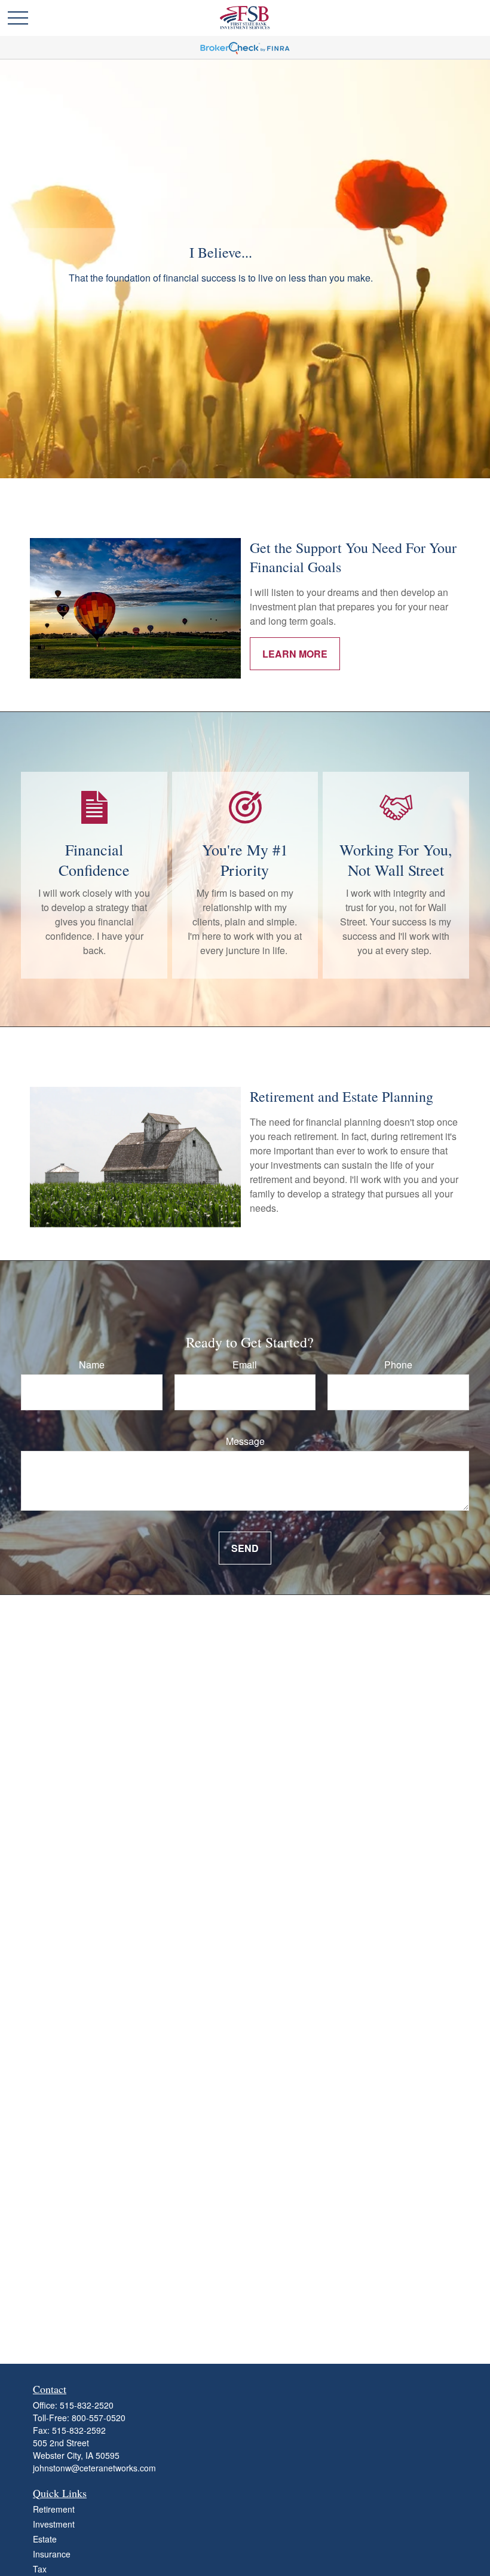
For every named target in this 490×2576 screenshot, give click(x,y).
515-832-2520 (87, 2405)
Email (245, 1365)
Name (92, 1365)
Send (245, 1548)
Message (245, 1441)
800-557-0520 (99, 2418)
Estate (45, 2539)
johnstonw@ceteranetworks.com (94, 2468)
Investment (54, 2524)
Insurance (52, 2554)
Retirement (54, 2509)
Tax (40, 2569)
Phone (398, 1365)
